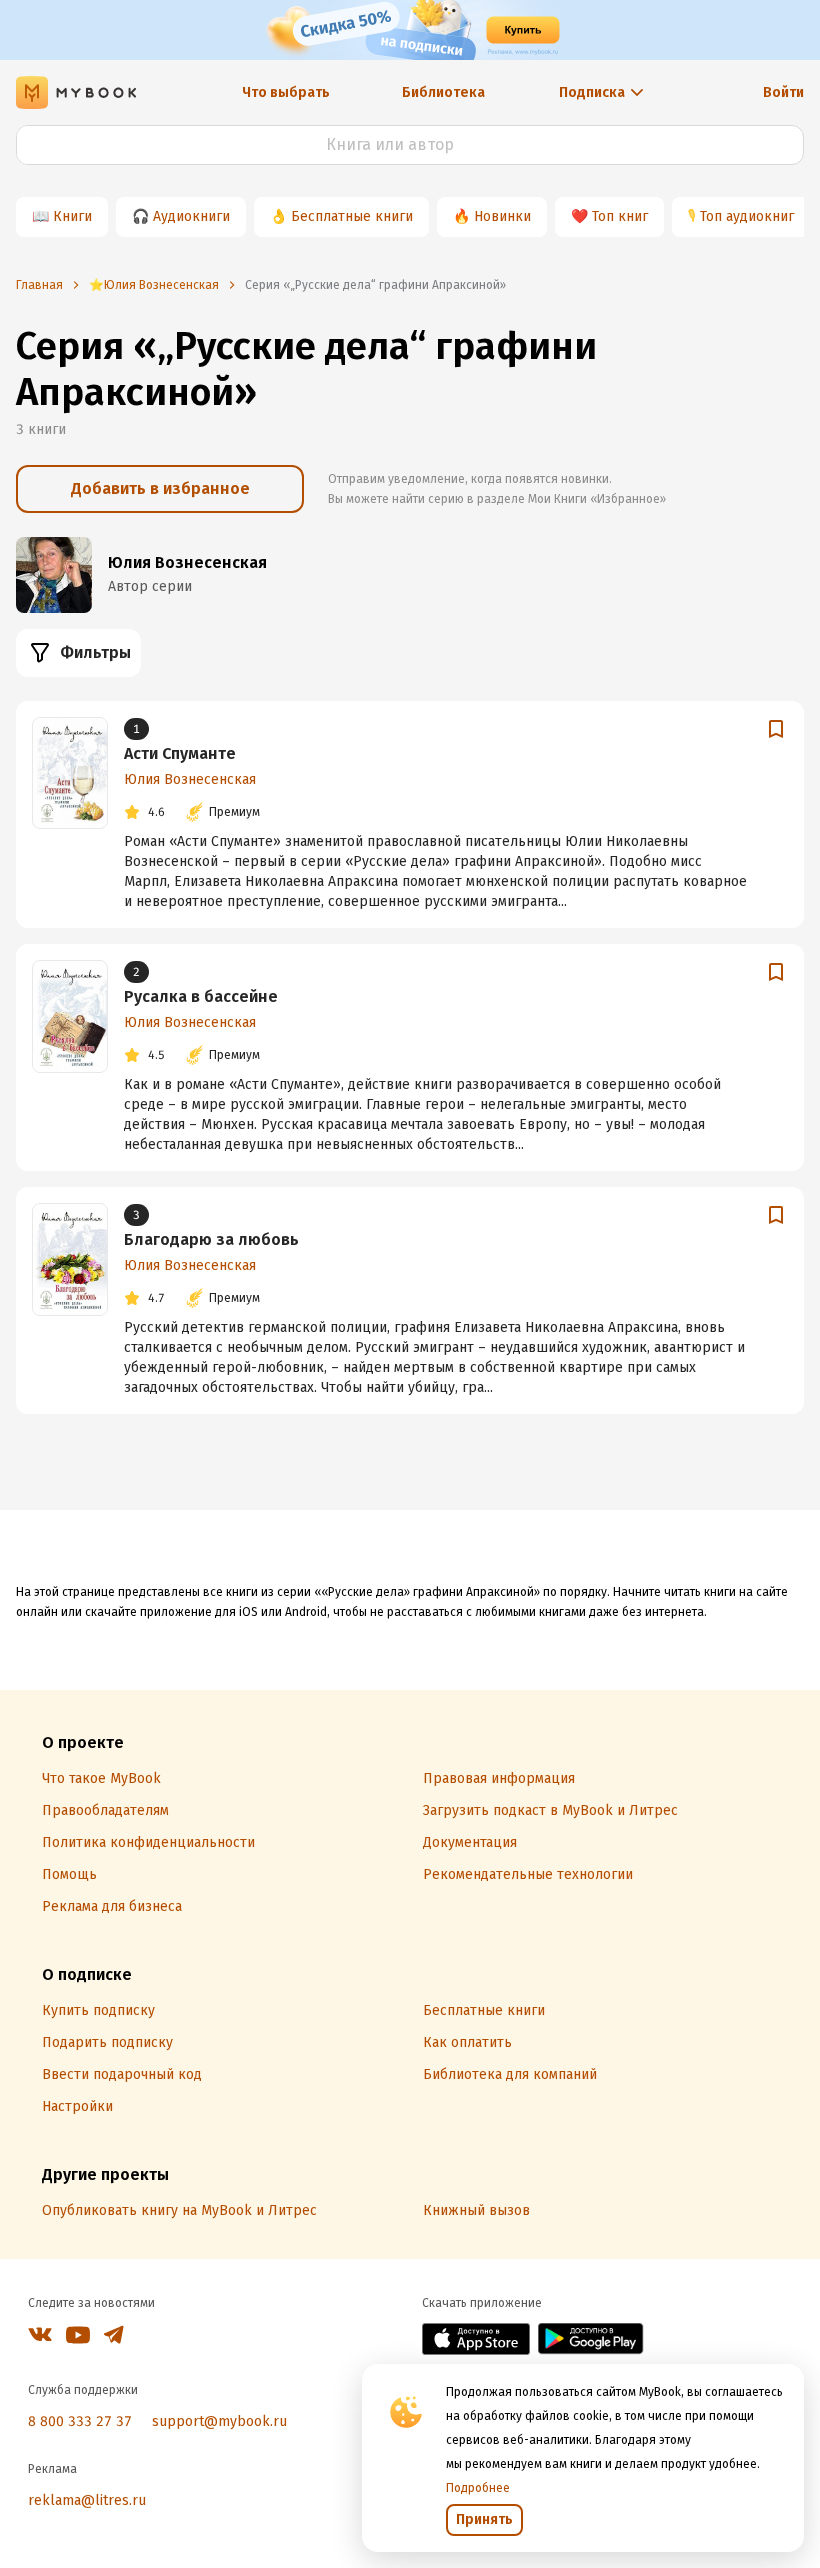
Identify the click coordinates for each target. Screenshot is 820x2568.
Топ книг (620, 216)
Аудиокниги (191, 216)
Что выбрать (286, 92)
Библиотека (443, 92)
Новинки (502, 216)
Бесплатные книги (352, 216)
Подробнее (478, 2488)
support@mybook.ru (219, 2421)
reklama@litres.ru (87, 2500)
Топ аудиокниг (747, 216)
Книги (72, 216)
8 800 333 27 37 (80, 2421)
